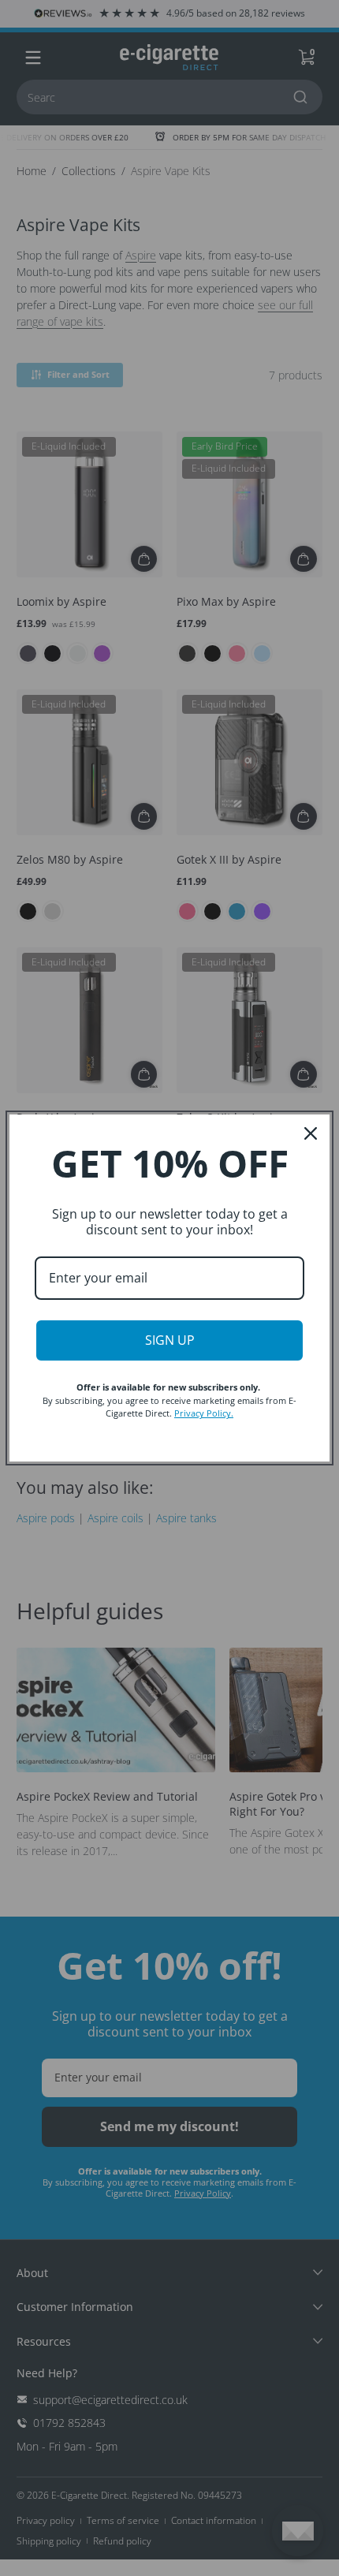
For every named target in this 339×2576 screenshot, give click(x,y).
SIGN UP (170, 1340)
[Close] (311, 1133)
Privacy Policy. (204, 1413)
